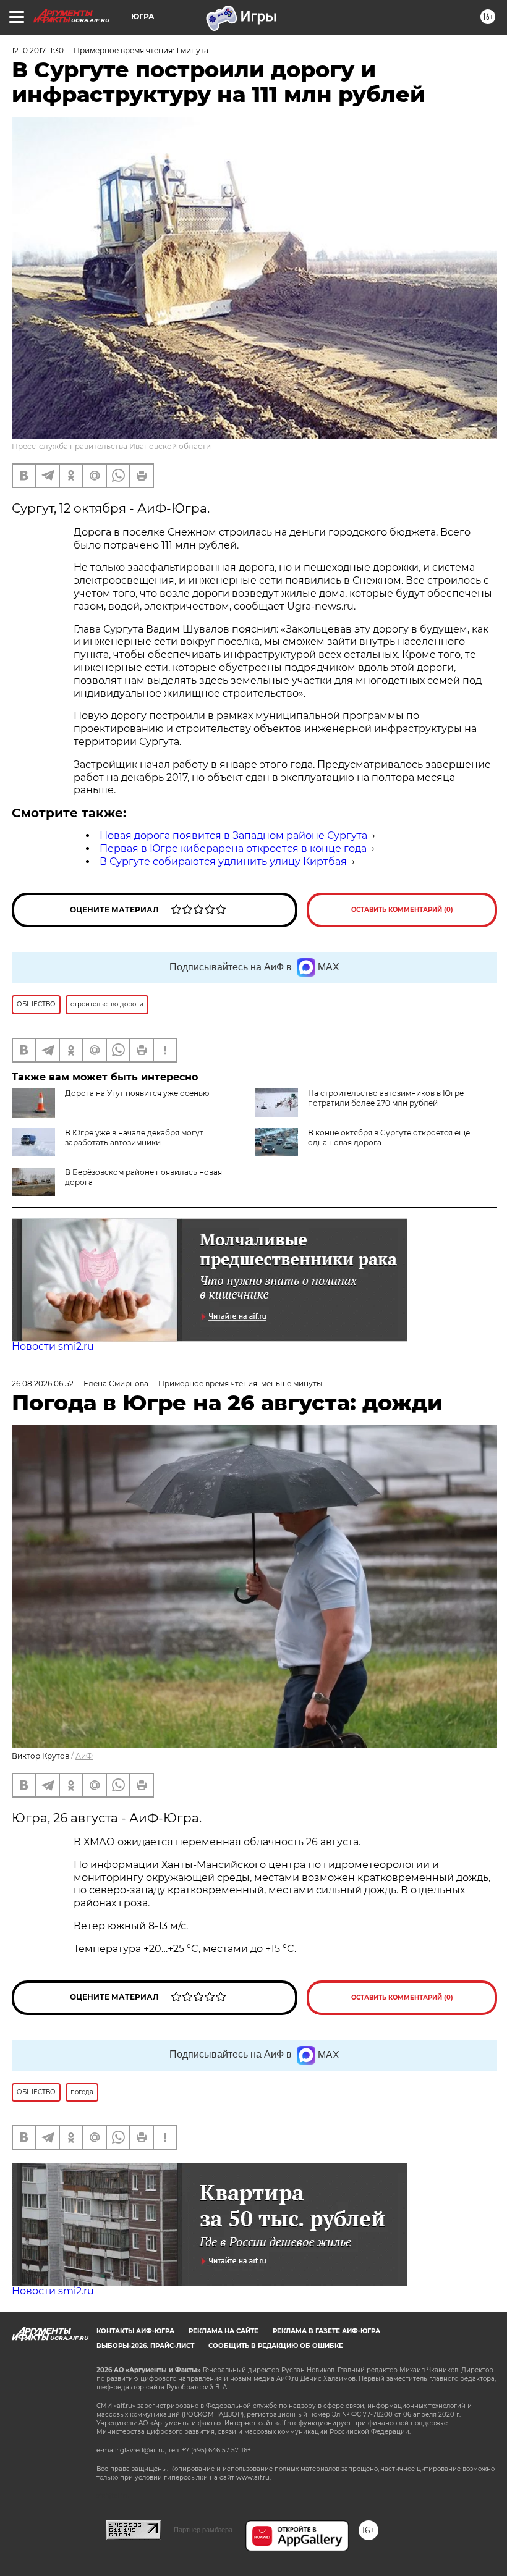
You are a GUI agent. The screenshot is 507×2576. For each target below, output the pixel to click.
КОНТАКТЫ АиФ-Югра (135, 2331)
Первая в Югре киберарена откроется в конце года (233, 848)
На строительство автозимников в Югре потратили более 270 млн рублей (386, 1098)
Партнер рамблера (203, 2530)
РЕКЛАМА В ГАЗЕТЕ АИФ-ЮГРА (326, 2331)
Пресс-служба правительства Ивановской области (111, 446)
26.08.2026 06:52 (43, 1383)
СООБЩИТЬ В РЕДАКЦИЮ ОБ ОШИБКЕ (276, 2346)
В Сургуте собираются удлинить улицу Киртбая (223, 861)
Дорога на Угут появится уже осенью (137, 1093)
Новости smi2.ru (53, 1346)
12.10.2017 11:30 (38, 50)
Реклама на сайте (224, 2331)
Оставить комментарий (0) (402, 910)
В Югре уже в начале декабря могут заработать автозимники (134, 1138)
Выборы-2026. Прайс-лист (145, 2346)
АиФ (84, 1756)
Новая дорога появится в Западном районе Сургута (233, 836)
